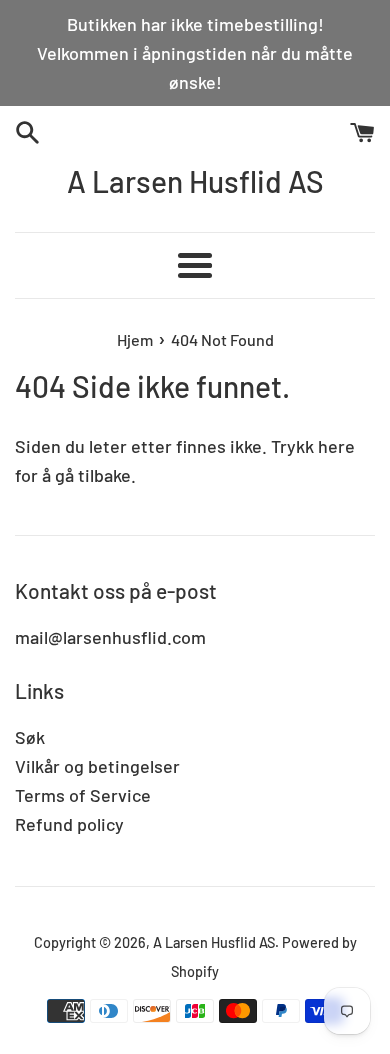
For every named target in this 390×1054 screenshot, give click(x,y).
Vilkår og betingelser (97, 766)
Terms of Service (83, 795)
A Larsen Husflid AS (195, 181)
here (336, 446)
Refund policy (69, 824)
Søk (30, 737)
